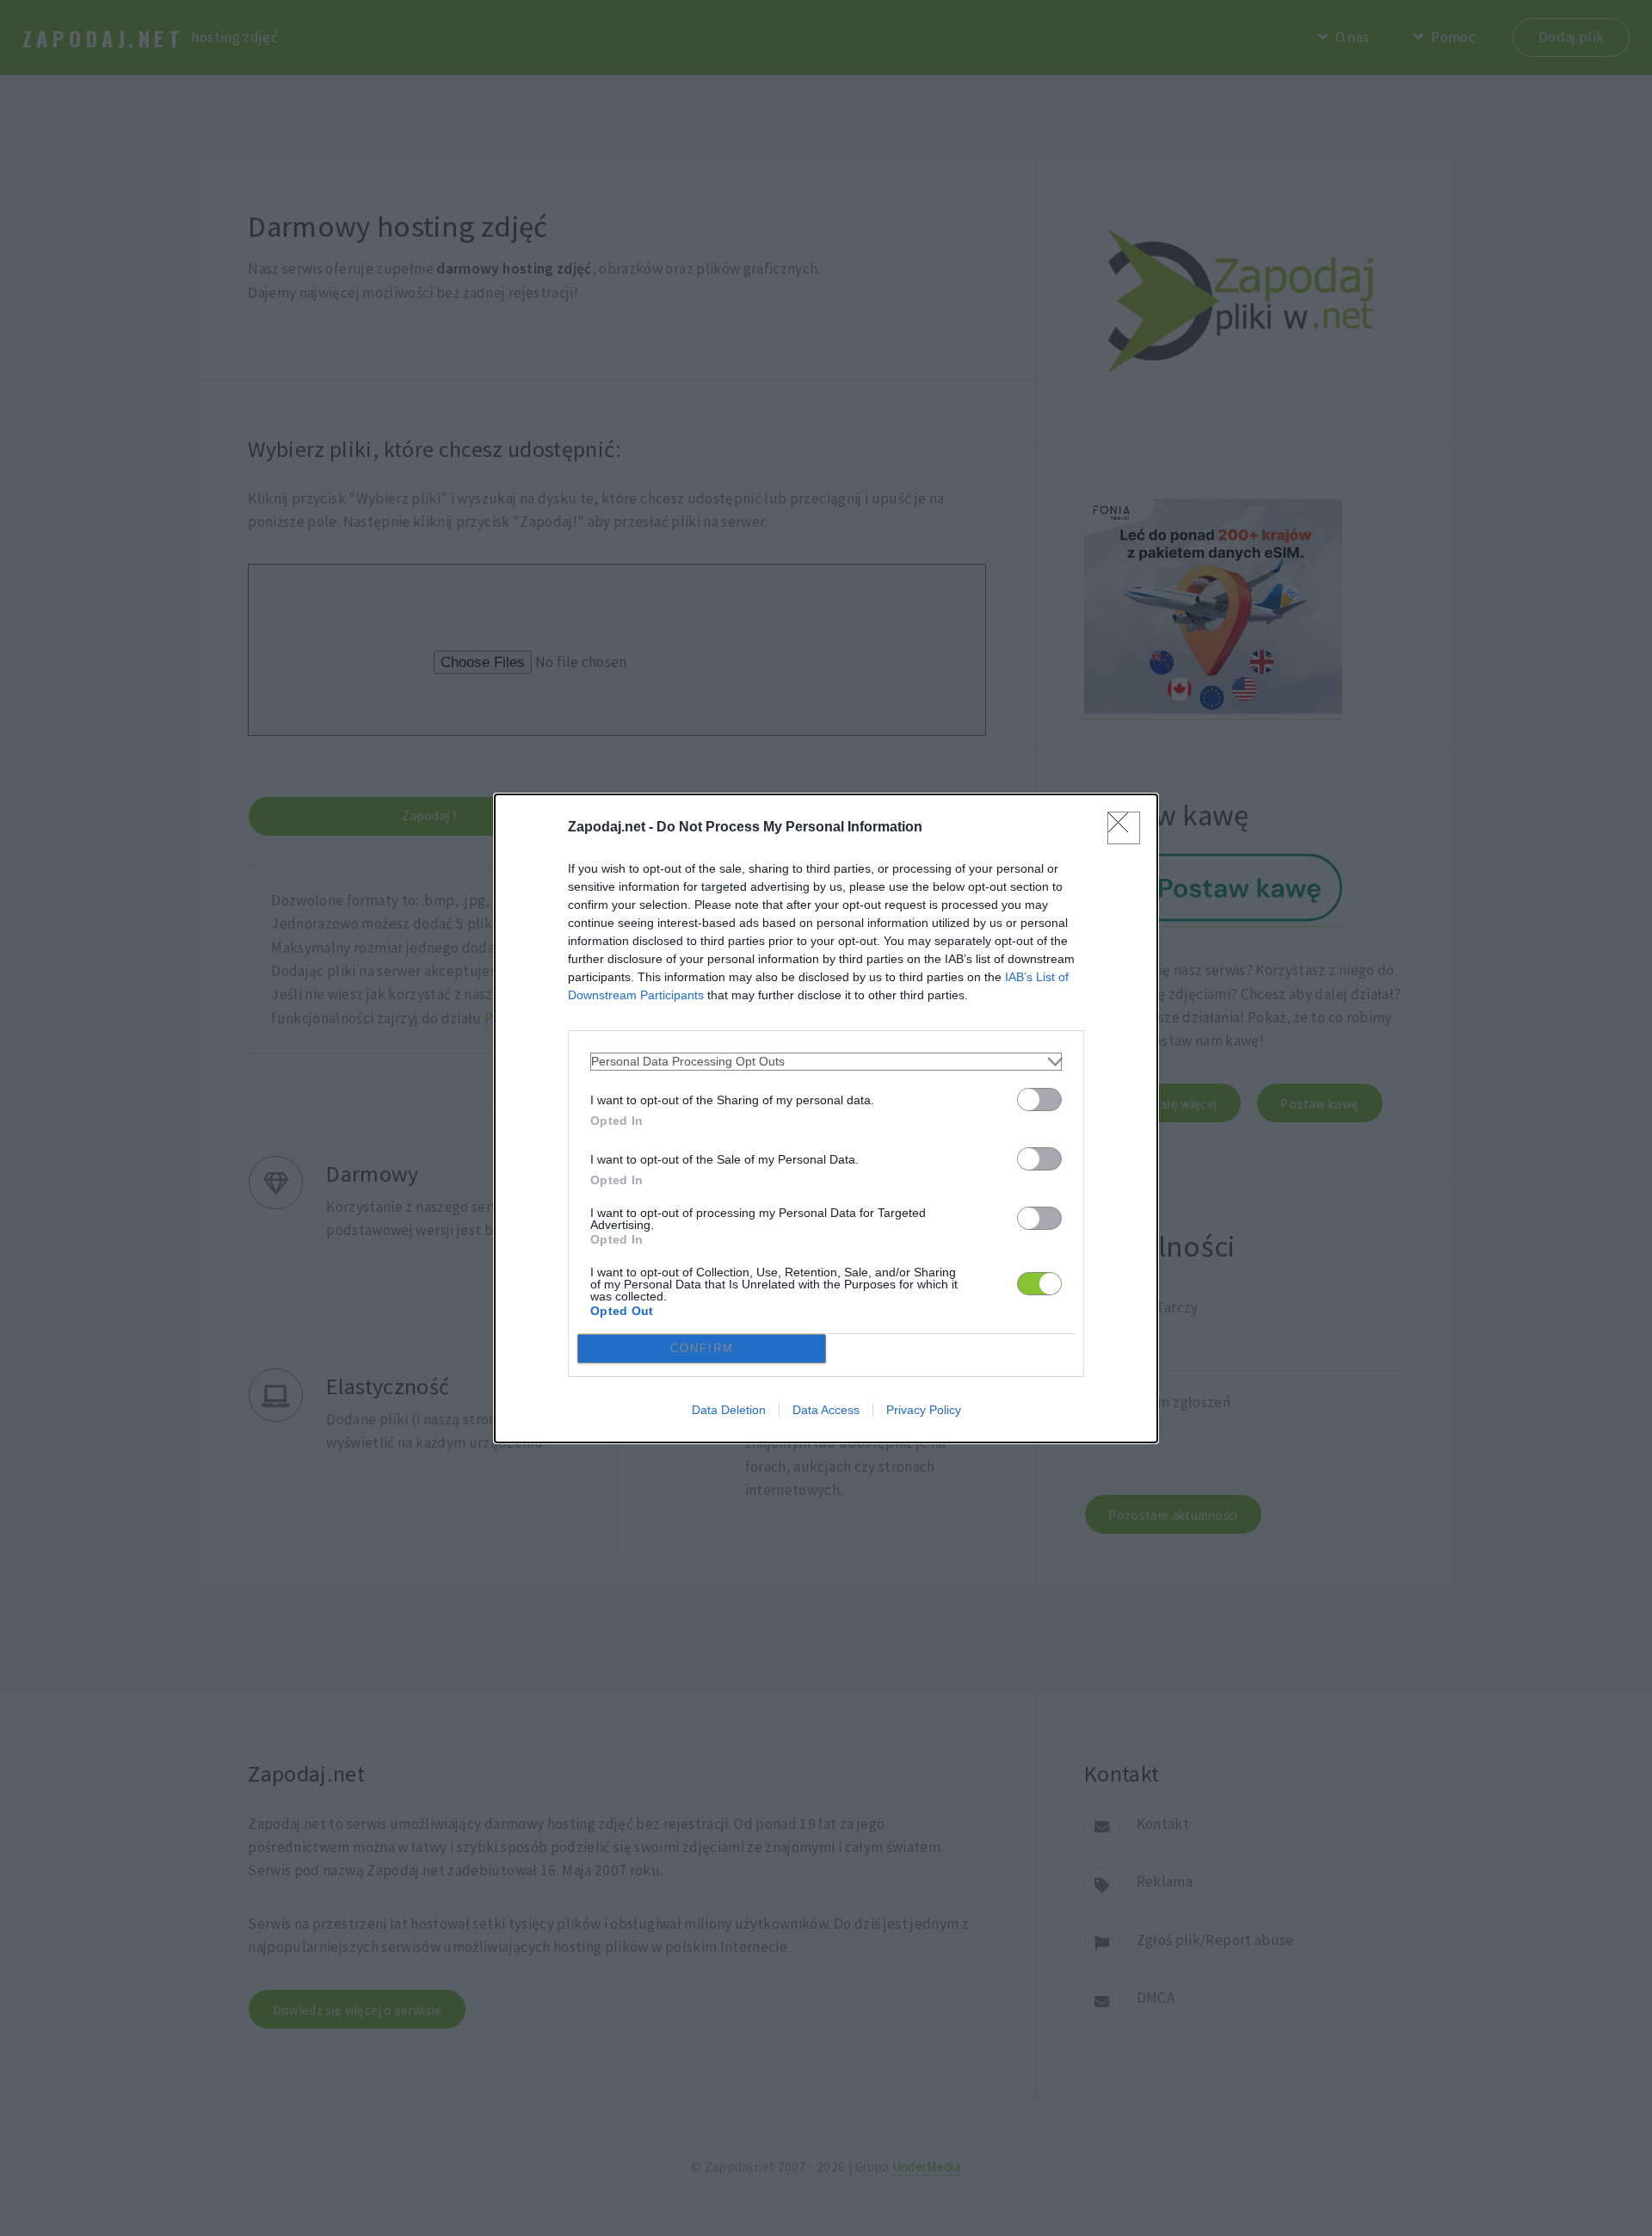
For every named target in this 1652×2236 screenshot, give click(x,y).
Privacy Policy (924, 1410)
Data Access (826, 1410)
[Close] (1124, 828)
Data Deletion (729, 1410)
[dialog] (826, 1118)
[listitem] (826, 1062)
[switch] (1039, 1099)
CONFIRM (702, 1348)
